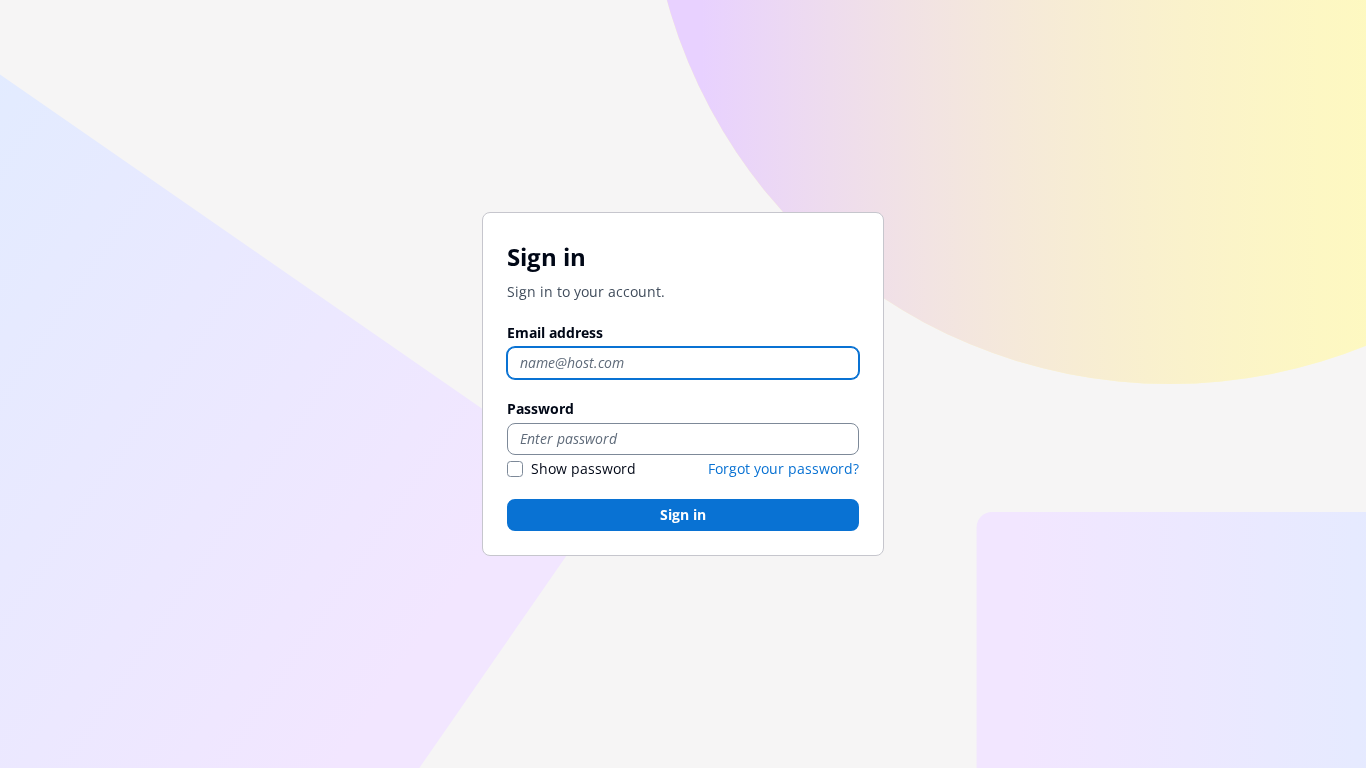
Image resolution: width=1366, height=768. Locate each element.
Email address (555, 332)
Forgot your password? (783, 468)
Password (540, 408)
